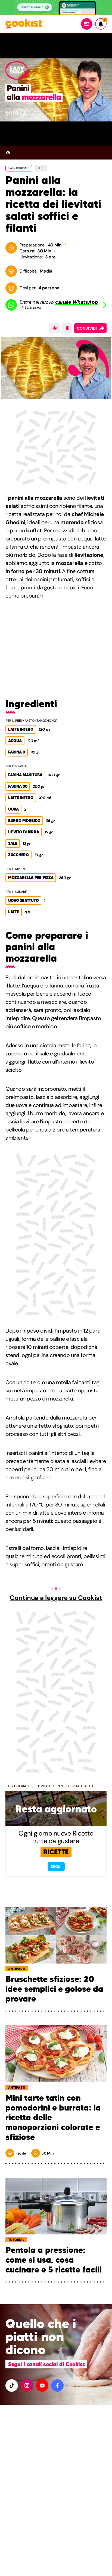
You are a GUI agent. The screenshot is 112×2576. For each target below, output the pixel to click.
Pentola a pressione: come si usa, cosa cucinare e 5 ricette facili (54, 2260)
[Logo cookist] (24, 24)
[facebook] (57, 2386)
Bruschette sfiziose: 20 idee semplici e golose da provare (54, 1989)
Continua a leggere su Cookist (56, 1598)
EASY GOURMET (19, 168)
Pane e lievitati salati (75, 1786)
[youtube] (42, 2386)
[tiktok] (12, 2386)
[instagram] (27, 2386)
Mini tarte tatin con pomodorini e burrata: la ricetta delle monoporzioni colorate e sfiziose (53, 2118)
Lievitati (43, 1786)
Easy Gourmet (18, 1786)
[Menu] (87, 24)
